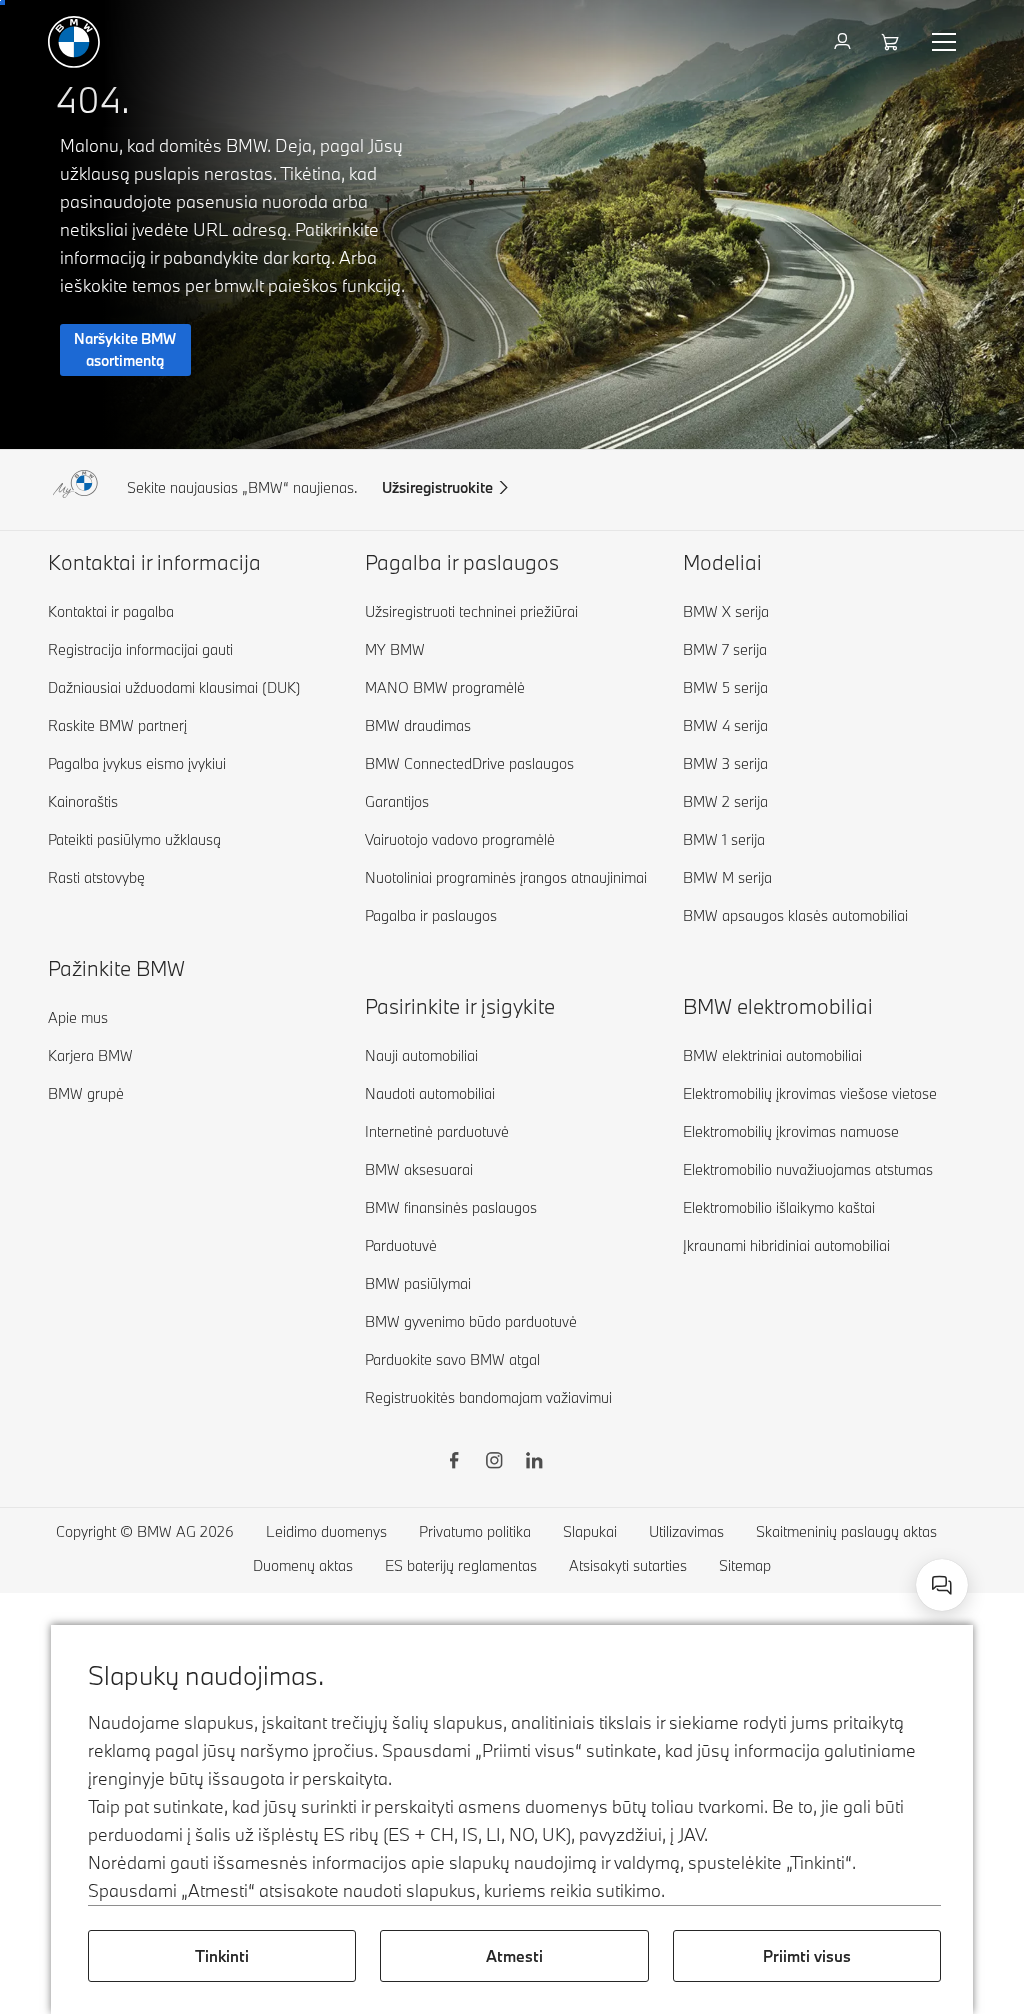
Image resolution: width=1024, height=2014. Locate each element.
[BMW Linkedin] (534, 1463)
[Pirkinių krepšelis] (892, 42)
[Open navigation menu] (946, 42)
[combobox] (942, 1585)
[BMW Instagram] (494, 1463)
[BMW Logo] (74, 42)
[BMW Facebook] (454, 1463)
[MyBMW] (844, 42)
